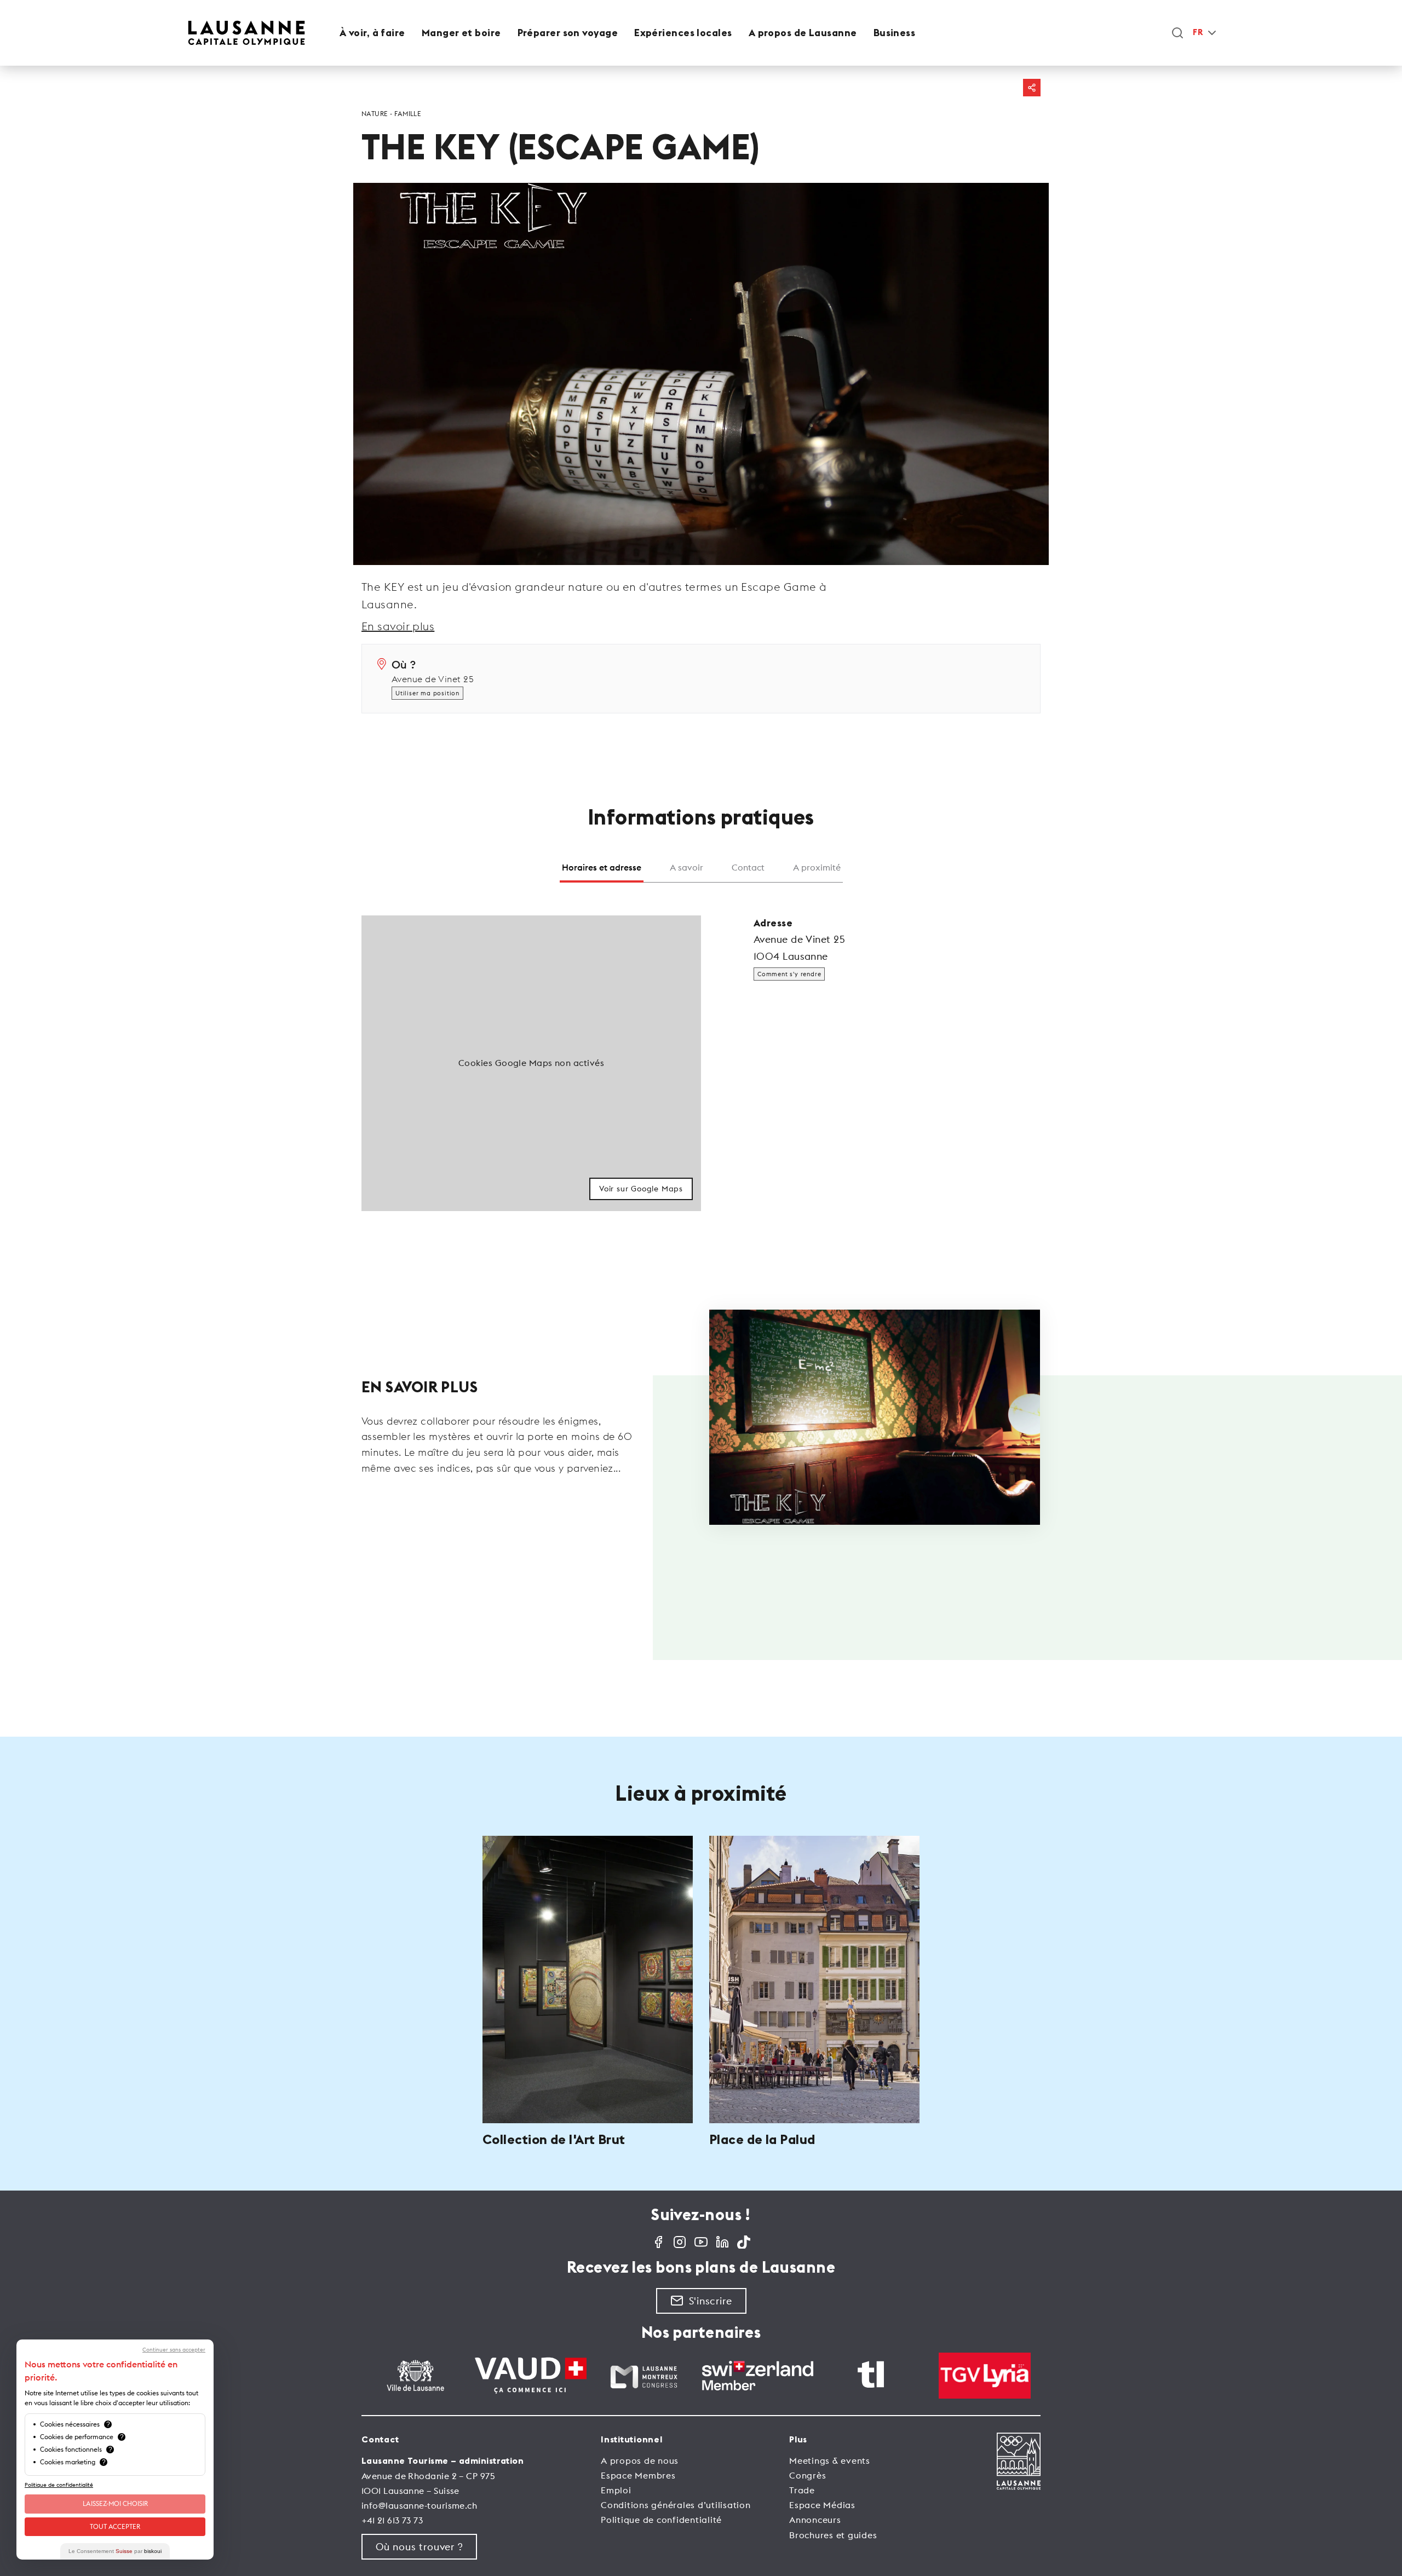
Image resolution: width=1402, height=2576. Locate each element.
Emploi (616, 2490)
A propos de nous (640, 2460)
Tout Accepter (115, 2526)
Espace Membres (638, 2475)
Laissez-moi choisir (115, 2503)
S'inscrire (711, 2301)
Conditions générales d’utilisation (676, 2505)
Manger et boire (461, 33)
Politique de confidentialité (661, 2520)
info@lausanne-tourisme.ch (419, 2505)
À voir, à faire (372, 33)
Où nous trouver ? (419, 2547)
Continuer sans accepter (174, 2350)
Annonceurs (815, 2520)
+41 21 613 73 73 (392, 2520)
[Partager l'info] (1032, 88)
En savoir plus (398, 626)
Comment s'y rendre (789, 974)
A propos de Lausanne (803, 33)
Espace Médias (822, 2505)
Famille (408, 114)
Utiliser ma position (427, 693)
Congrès (808, 2475)
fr (1198, 33)
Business (895, 33)
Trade (802, 2490)
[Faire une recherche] (1177, 33)
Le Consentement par (115, 2551)
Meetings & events (830, 2460)
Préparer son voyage (568, 33)
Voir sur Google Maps (641, 1189)
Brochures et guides (833, 2535)
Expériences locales (683, 33)
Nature (375, 114)
